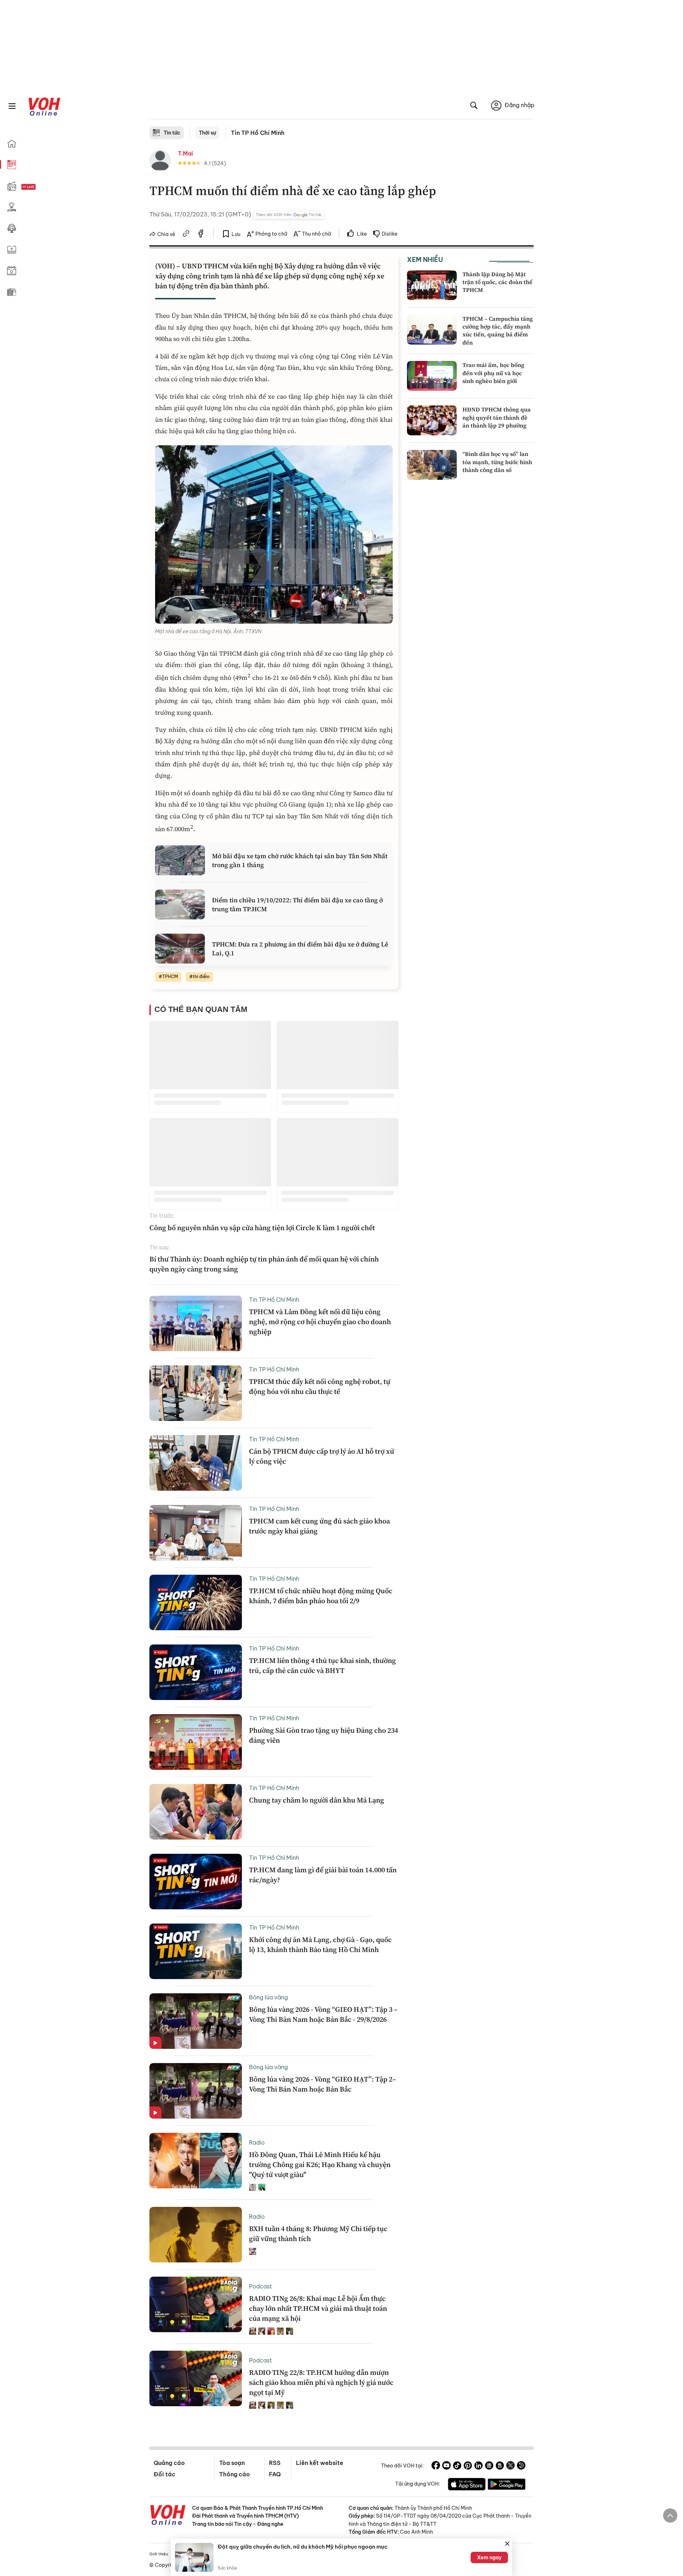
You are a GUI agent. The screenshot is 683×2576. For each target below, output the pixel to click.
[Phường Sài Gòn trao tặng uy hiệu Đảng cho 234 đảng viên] (196, 1742)
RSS (275, 2463)
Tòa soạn (232, 2463)
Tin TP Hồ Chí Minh (258, 133)
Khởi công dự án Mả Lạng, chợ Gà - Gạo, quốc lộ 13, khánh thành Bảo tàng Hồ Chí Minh (320, 1945)
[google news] (489, 2466)
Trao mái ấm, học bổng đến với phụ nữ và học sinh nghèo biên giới (493, 373)
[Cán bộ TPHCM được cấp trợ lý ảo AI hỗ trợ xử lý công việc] (196, 1463)
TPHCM (170, 977)
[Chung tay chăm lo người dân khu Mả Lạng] (196, 1812)
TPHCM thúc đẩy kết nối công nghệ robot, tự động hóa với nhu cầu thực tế (320, 1386)
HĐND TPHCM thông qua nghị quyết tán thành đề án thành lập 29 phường (497, 417)
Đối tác (165, 2474)
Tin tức (172, 133)
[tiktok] (457, 2466)
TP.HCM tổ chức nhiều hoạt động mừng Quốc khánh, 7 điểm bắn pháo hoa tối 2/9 (321, 1596)
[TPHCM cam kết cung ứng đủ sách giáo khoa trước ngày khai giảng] (196, 1533)
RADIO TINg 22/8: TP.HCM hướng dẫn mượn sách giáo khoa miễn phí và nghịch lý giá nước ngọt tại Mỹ (321, 2382)
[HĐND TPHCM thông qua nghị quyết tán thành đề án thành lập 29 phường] (432, 420)
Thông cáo (234, 2474)
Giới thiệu (159, 2554)
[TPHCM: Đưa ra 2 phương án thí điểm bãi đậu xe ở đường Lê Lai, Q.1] (180, 949)
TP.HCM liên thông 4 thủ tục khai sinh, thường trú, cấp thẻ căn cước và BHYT (322, 1665)
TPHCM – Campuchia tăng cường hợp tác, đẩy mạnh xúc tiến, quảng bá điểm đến (498, 330)
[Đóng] (507, 2544)
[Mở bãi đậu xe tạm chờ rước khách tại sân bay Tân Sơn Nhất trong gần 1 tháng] (180, 860)
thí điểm (201, 977)
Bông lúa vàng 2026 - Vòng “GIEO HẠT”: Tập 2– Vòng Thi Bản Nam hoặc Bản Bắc (323, 2084)
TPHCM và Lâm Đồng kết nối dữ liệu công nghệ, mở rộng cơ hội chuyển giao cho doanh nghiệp (320, 1322)
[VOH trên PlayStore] (507, 2485)
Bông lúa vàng (268, 1997)
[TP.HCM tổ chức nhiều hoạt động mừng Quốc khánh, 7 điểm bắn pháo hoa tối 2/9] (196, 1602)
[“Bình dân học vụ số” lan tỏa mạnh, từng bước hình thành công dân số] (432, 465)
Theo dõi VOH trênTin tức (289, 215)
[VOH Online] (168, 2516)
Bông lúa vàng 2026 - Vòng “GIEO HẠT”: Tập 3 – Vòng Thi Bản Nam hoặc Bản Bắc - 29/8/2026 (323, 2014)
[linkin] (478, 2466)
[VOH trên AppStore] (467, 2485)
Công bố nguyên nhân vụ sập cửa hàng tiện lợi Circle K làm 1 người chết (262, 1228)
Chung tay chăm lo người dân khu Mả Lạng (317, 1800)
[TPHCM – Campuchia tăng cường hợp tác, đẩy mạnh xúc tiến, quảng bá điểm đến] (432, 330)
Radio (257, 2142)
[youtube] (446, 2466)
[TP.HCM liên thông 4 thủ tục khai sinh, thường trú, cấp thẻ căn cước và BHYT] (196, 1672)
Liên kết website (320, 2463)
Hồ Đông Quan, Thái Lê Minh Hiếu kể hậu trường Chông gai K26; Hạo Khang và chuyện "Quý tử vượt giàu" (320, 2165)
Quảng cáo (169, 2463)
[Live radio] (41, 187)
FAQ (275, 2474)
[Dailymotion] (521, 2466)
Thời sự (207, 133)
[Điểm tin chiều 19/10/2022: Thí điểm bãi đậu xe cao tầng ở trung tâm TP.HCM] (180, 904)
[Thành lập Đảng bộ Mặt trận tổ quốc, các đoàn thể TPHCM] (432, 285)
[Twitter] (510, 2466)
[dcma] (500, 2466)
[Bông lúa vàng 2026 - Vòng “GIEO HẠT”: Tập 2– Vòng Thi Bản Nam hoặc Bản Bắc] (196, 2091)
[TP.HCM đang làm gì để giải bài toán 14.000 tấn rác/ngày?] (196, 1882)
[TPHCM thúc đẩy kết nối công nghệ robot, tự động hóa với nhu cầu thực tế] (196, 1393)
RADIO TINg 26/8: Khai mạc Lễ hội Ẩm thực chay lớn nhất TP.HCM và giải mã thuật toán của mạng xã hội (318, 2308)
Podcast (261, 2286)
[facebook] (201, 235)
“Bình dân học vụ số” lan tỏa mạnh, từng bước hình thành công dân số (497, 462)
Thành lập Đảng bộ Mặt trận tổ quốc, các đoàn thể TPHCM (497, 282)
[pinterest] (468, 2466)
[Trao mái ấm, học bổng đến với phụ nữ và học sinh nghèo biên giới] (432, 376)
